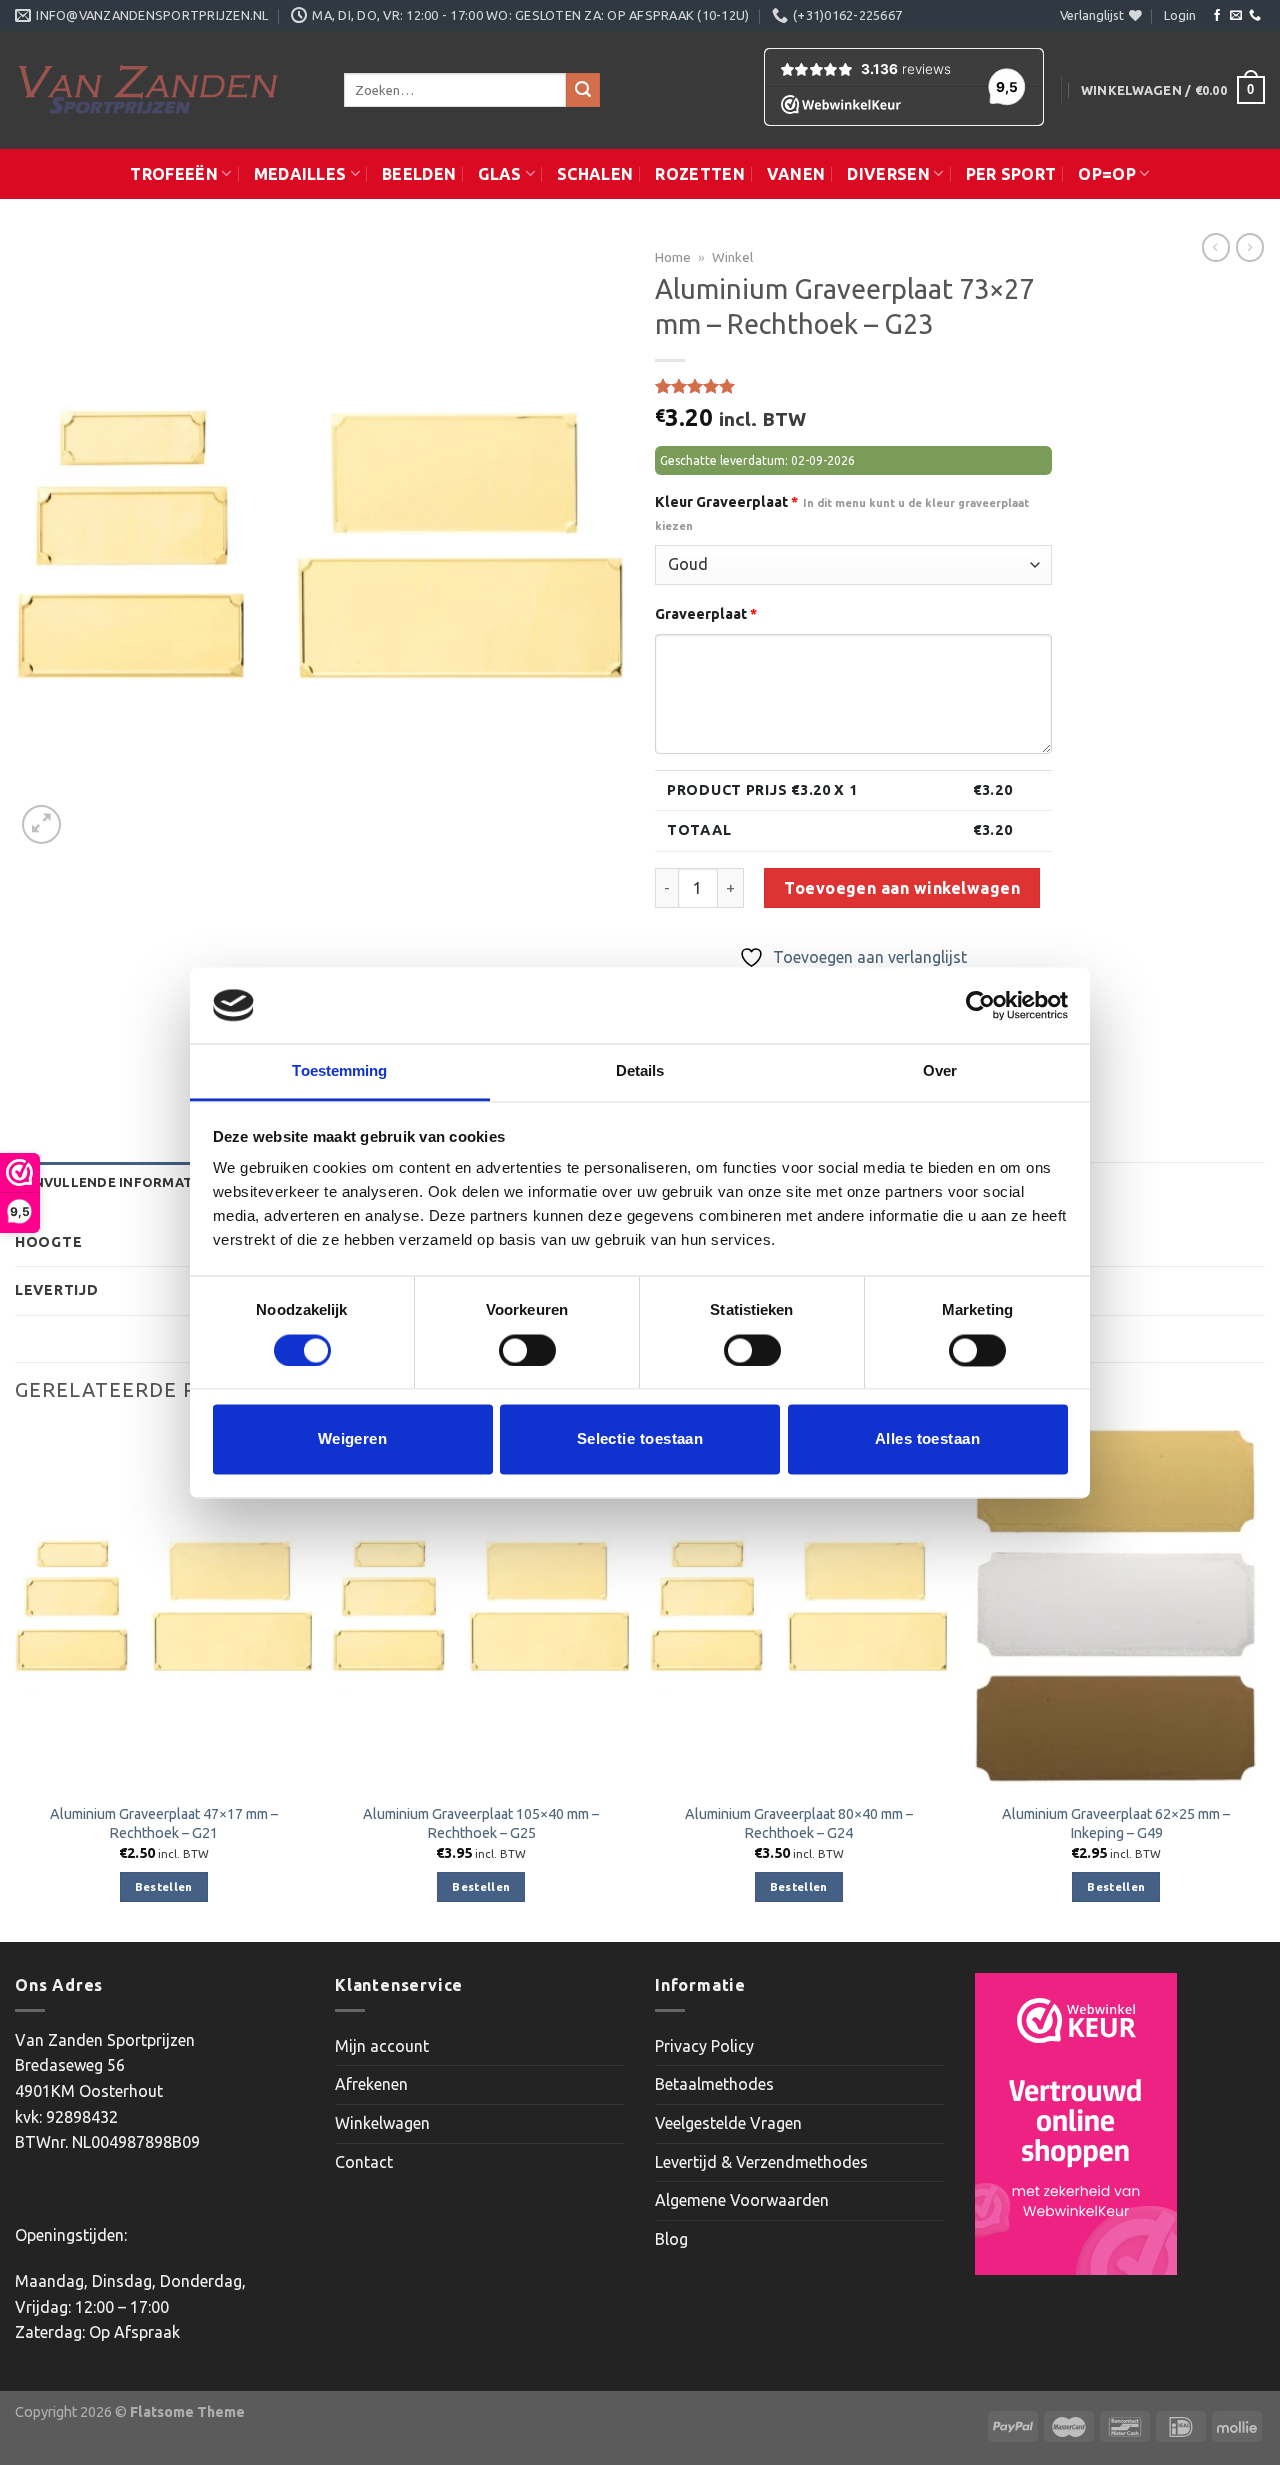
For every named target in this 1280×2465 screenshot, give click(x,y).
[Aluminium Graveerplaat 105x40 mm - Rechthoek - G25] (481, 1605)
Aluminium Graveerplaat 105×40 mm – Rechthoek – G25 (481, 1823)
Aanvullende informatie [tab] (110, 1182)
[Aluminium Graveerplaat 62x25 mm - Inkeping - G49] (1116, 1605)
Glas (499, 174)
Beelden (419, 174)
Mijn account (382, 2046)
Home (673, 257)
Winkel (732, 257)
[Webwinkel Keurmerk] (1076, 2124)
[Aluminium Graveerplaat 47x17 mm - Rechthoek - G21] (164, 1605)
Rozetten (700, 174)
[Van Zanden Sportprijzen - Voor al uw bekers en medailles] (164, 90)
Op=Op (1107, 174)
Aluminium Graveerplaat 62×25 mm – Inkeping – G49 (1116, 1823)
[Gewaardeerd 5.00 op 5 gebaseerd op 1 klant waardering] (853, 386)
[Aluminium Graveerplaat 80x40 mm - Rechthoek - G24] (799, 1605)
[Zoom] (41, 824)
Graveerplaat (706, 614)
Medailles (300, 174)
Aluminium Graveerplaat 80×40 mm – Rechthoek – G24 (799, 1823)
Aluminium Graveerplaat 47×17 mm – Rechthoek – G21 (164, 1823)
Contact (364, 2162)
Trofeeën (174, 174)
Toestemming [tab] (339, 1071)
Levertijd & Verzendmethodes (761, 2162)
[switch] (527, 1350)
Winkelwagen (382, 2123)
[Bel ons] (1255, 16)
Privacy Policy (704, 2046)
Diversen (888, 174)
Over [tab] (940, 1071)
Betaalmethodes (714, 2084)
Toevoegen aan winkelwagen (902, 888)
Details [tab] (640, 1071)
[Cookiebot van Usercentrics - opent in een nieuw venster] (980, 1005)
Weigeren (353, 1439)
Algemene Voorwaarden (742, 2200)
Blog (671, 2239)
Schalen (595, 174)
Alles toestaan (927, 1439)
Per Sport (1011, 174)
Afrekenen (371, 2084)
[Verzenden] (583, 90)
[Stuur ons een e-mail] (1236, 16)
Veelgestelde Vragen (728, 2123)
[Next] (1264, 1682)
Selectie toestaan (640, 1439)
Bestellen (164, 1886)
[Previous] (16, 1682)
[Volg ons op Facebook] (1217, 16)
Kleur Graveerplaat (842, 513)
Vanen (796, 174)
